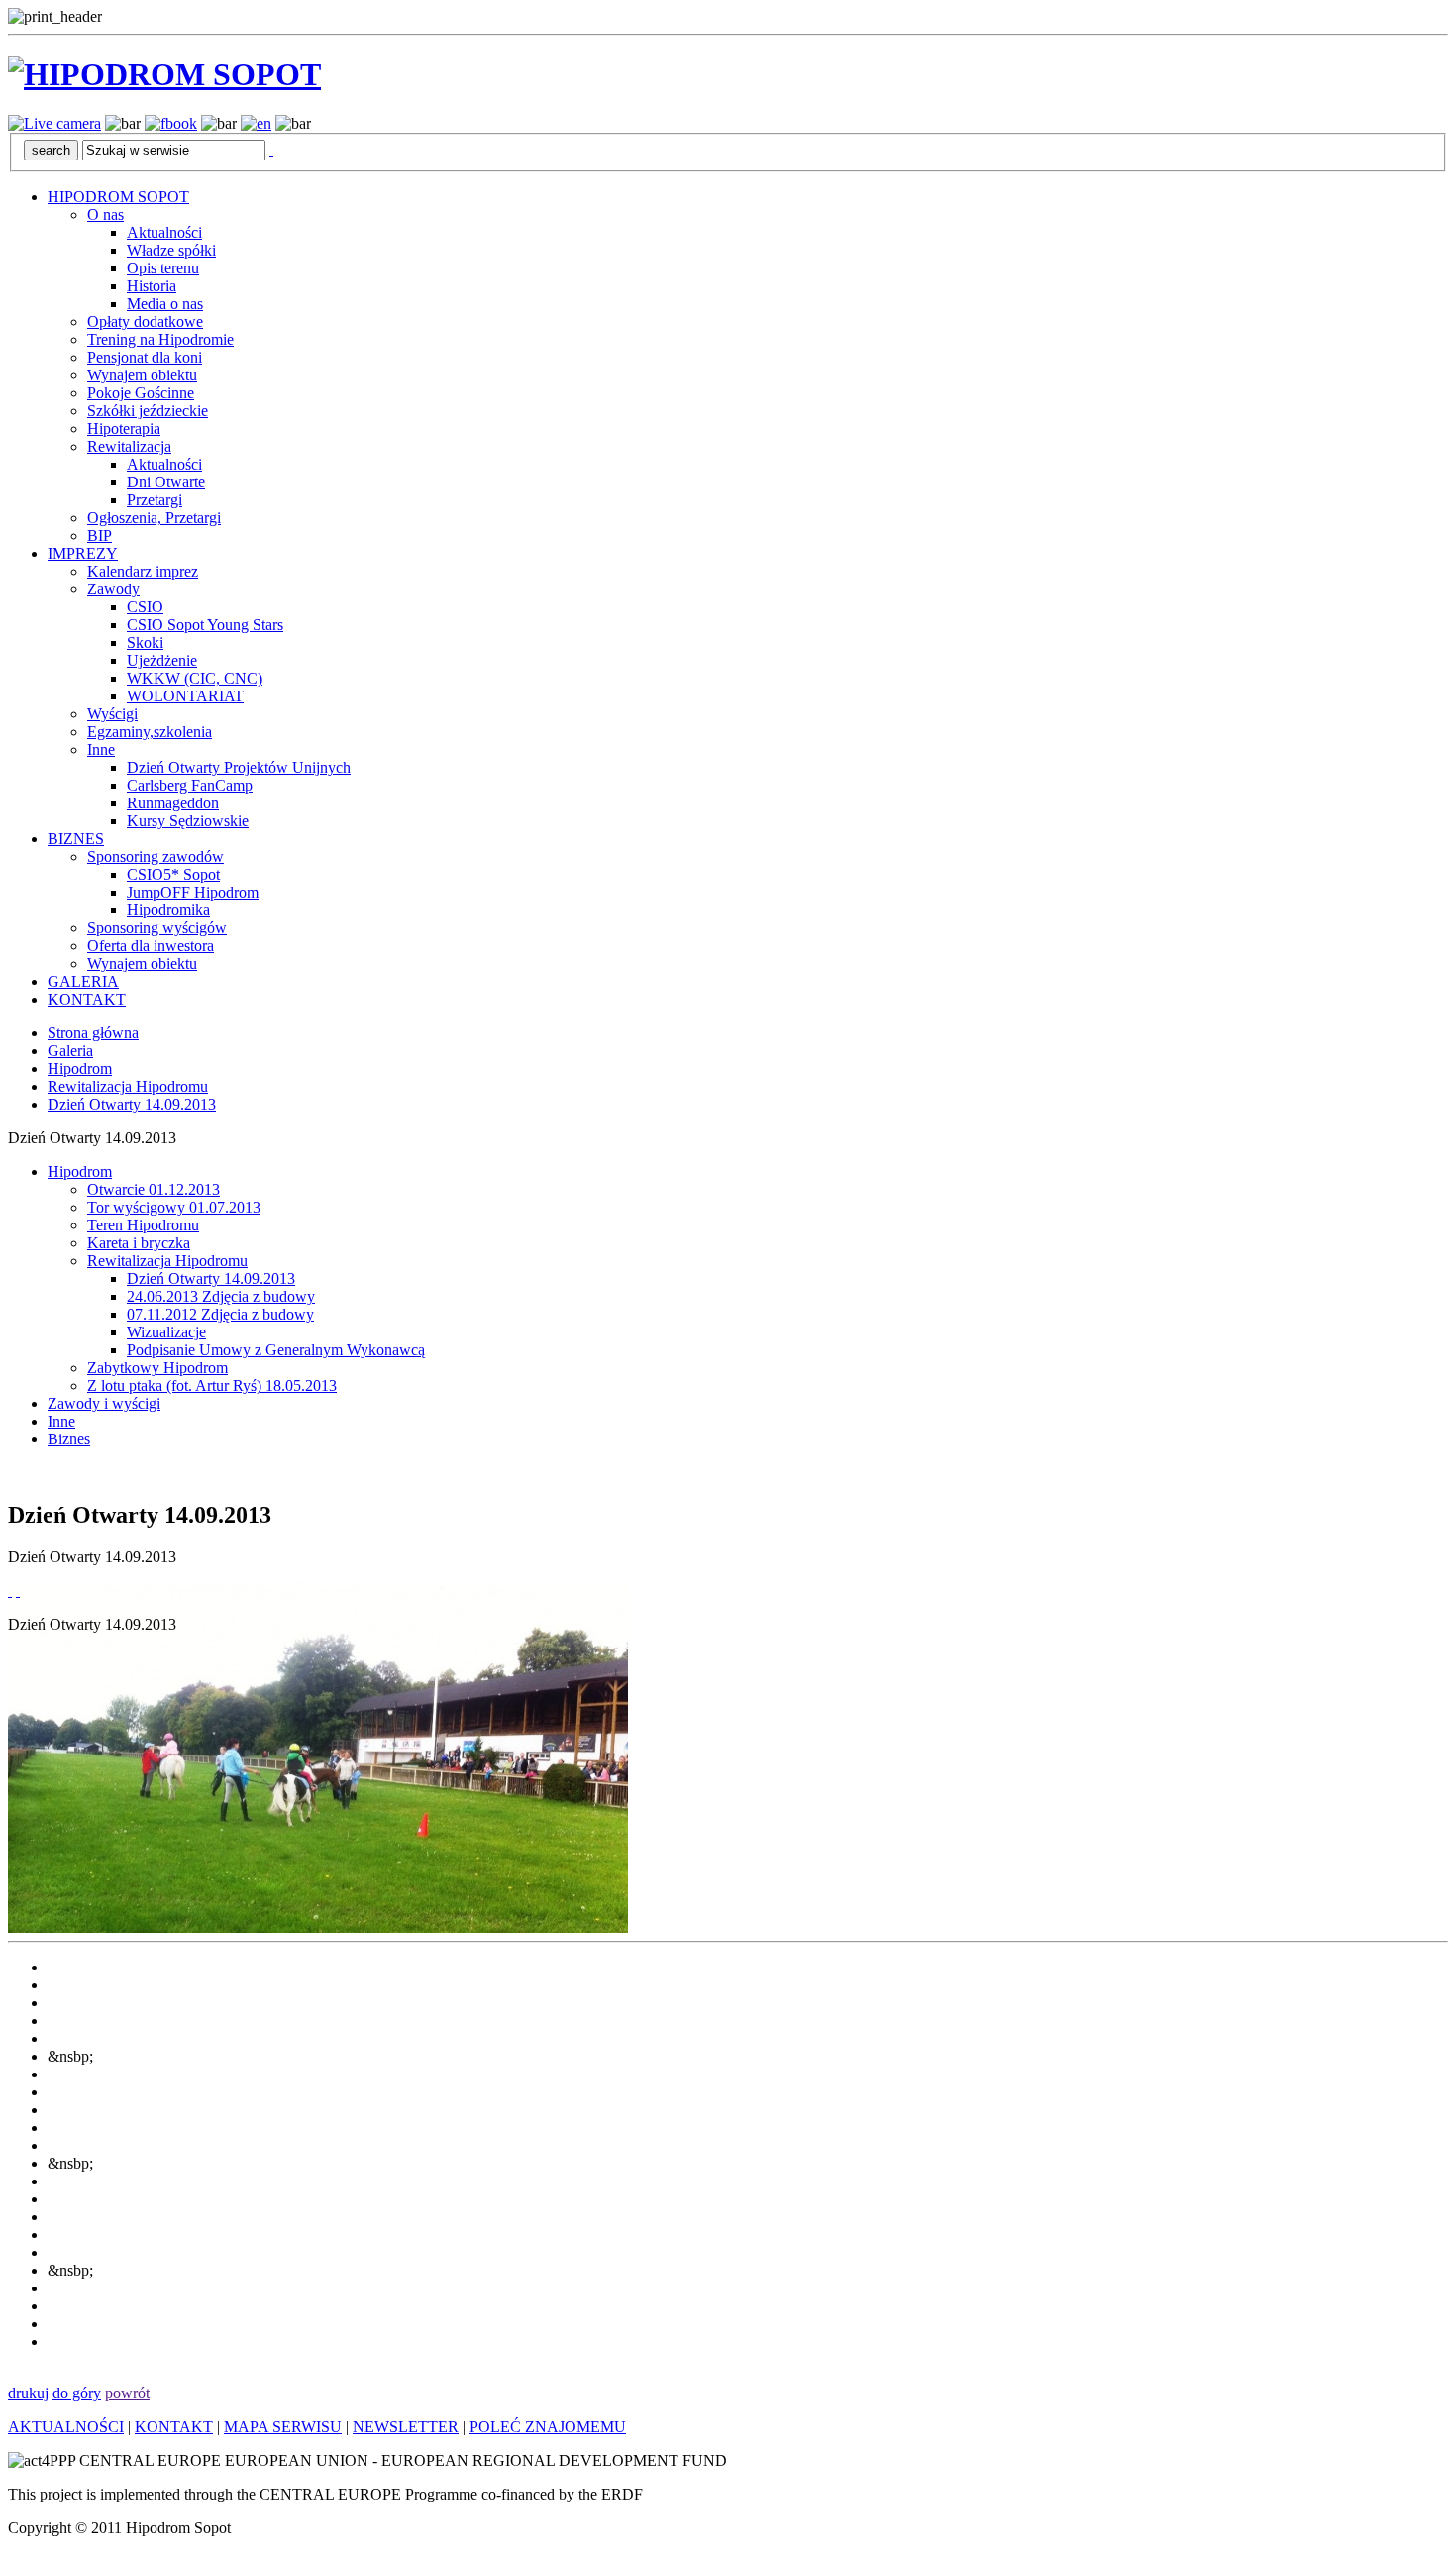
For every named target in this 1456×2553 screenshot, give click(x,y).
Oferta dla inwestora (151, 946)
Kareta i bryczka (139, 1243)
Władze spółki (171, 250)
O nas (105, 214)
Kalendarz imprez (143, 571)
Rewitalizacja (129, 446)
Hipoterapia (124, 428)
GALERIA (83, 981)
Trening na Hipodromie (160, 339)
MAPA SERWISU (283, 2427)
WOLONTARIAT (185, 696)
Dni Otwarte (166, 482)
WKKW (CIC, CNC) (195, 678)
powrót (127, 2393)
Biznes (69, 1439)
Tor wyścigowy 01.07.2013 (174, 1207)
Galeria (70, 1051)
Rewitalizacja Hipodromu (128, 1086)
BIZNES (76, 839)
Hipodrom (80, 1068)
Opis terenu (163, 268)
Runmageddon (173, 803)
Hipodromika (168, 910)
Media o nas (165, 304)
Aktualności (164, 232)
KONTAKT (87, 999)
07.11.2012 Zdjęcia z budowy (220, 1314)
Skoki (145, 642)
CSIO (145, 607)
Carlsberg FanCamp (190, 785)
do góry (77, 2393)
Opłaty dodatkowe (145, 321)
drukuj (28, 2393)
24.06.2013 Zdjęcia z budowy (221, 1296)
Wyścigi (112, 714)
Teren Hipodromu (143, 1225)
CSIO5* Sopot (173, 874)
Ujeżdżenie (162, 660)
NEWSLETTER (406, 2427)
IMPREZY (83, 553)
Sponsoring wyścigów (157, 928)
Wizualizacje (166, 1332)
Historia (152, 286)
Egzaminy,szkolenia (150, 732)
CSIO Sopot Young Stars (205, 625)
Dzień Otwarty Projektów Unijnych (239, 767)
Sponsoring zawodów (156, 856)
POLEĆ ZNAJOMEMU (548, 2427)
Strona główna (93, 1033)
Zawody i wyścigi (104, 1403)
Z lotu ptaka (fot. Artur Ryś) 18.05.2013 (212, 1385)
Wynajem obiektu (142, 375)
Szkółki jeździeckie (148, 411)
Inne (101, 749)
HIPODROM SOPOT (118, 197)
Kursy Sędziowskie (188, 821)
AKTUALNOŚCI (66, 2427)
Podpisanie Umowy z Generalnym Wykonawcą (276, 1350)
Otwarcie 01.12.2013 (154, 1189)
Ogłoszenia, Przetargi (154, 518)
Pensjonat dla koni (145, 357)
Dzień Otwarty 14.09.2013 (132, 1104)
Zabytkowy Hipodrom (157, 1368)
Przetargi (155, 500)
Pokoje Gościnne (141, 393)
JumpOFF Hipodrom (193, 892)
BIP (100, 535)
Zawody (113, 589)
